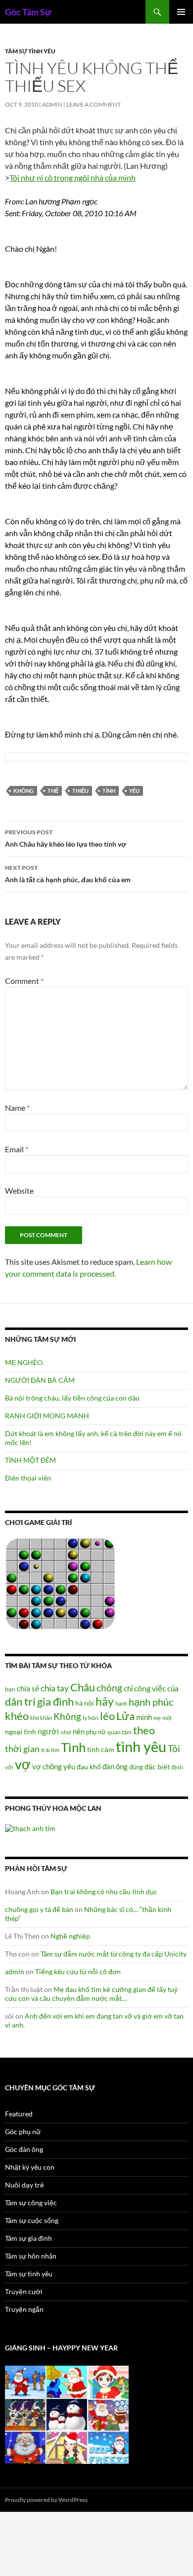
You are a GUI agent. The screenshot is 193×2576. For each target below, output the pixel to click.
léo (107, 1716)
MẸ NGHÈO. (24, 1362)
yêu (134, 791)
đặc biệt (157, 1767)
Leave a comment (94, 104)
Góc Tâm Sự (28, 12)
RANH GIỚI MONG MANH (47, 1416)
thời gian (22, 1749)
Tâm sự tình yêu (30, 51)
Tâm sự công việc (31, 2203)
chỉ (128, 1688)
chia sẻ (28, 1688)
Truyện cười (24, 2291)
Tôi (174, 1748)
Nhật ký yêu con (30, 2167)
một (167, 1718)
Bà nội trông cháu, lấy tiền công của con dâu (72, 1398)
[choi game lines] (60, 1583)
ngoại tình (21, 1732)
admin (52, 104)
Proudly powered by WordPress (46, 2500)
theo (144, 1730)
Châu (83, 1687)
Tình (109, 791)
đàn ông (115, 1766)
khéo (17, 1716)
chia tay (55, 1688)
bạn (10, 1689)
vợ (23, 1764)
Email (17, 1149)
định (177, 1767)
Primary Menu (181, 12)
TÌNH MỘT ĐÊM (30, 1460)
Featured (19, 2114)
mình (144, 1717)
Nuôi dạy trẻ (24, 2185)
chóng (109, 1688)
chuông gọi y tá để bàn (39, 1909)
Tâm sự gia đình (28, 2238)
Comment (24, 981)
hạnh (121, 1703)
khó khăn (41, 1718)
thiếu (80, 791)
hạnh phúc (151, 1702)
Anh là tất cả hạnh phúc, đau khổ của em (68, 874)
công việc (150, 1688)
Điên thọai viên (28, 1478)
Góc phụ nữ (23, 2131)
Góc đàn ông (24, 2149)
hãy (105, 1701)
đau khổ (89, 1767)
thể (53, 791)
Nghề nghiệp (70, 1936)
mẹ (157, 1718)
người (48, 1731)
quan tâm (120, 1732)
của (173, 1688)
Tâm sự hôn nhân (31, 2256)
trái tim (50, 1750)
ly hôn (91, 1718)
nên (79, 1731)
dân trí (20, 1701)
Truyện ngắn (24, 2309)
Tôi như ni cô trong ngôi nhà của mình (72, 177)
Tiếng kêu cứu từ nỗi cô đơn (78, 1971)
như (66, 1732)
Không (24, 791)
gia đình (55, 1701)
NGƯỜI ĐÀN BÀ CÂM (40, 1380)
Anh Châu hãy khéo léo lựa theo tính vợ (66, 838)
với (9, 1767)
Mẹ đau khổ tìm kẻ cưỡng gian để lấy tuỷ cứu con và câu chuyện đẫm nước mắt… (91, 1994)
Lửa (125, 1716)
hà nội (85, 1703)
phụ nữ (96, 1732)
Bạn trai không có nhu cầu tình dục (104, 1892)
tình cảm (101, 1749)
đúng (136, 1767)
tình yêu (141, 1746)
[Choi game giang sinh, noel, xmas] (67, 2414)
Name (17, 1108)
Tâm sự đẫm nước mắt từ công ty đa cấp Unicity (114, 1954)
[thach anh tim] (30, 1827)
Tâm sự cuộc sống (32, 2220)
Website (19, 1190)
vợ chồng (47, 1766)
